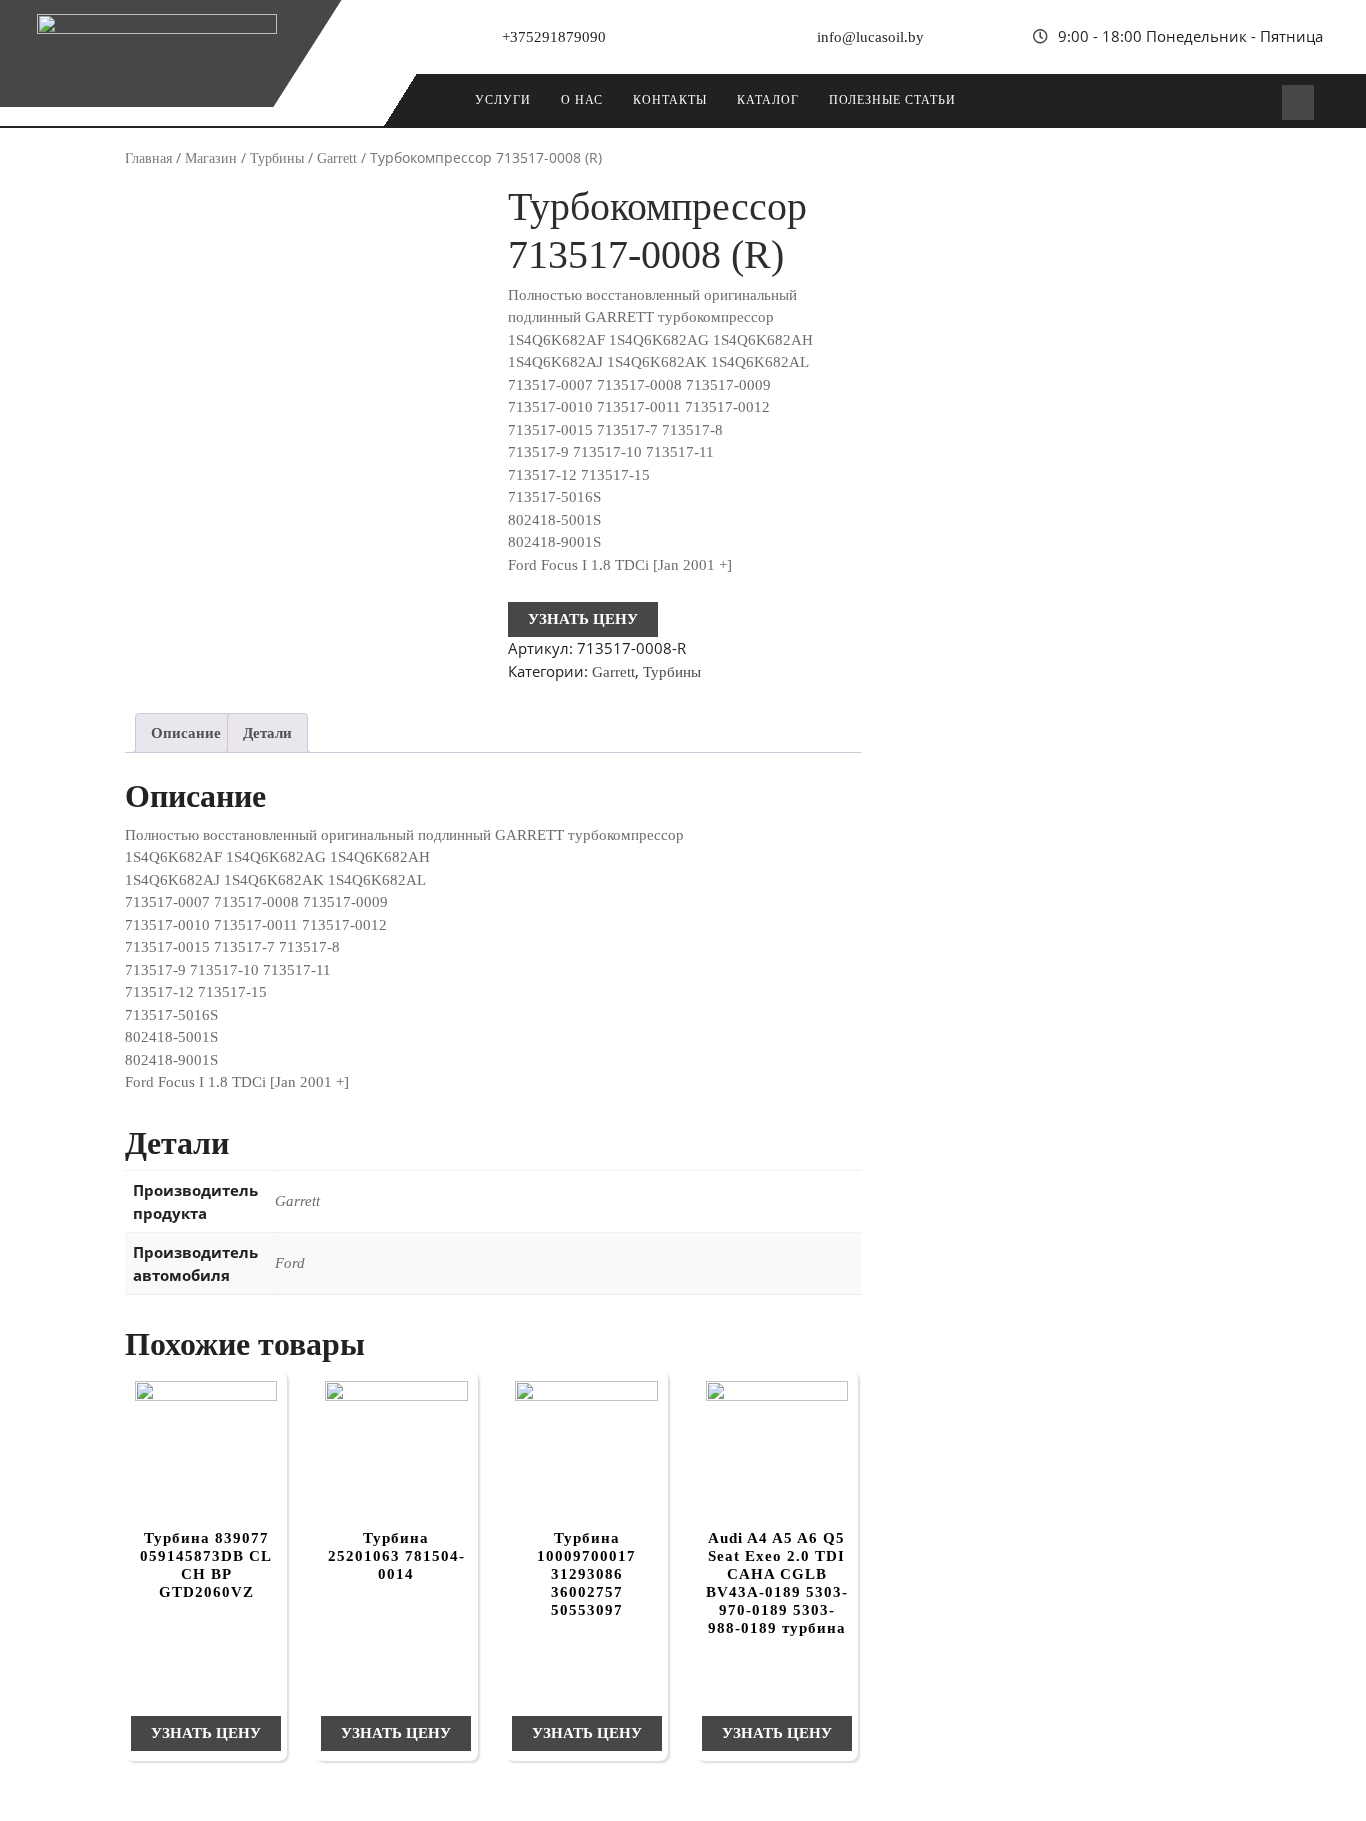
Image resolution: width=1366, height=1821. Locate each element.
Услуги (503, 100)
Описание (186, 733)
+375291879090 (554, 37)
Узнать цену (583, 619)
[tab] (186, 733)
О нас (582, 100)
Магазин (211, 158)
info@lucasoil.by (870, 37)
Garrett (337, 158)
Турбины (277, 158)
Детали (267, 733)
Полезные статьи (892, 100)
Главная (148, 158)
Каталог (768, 100)
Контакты (670, 100)
